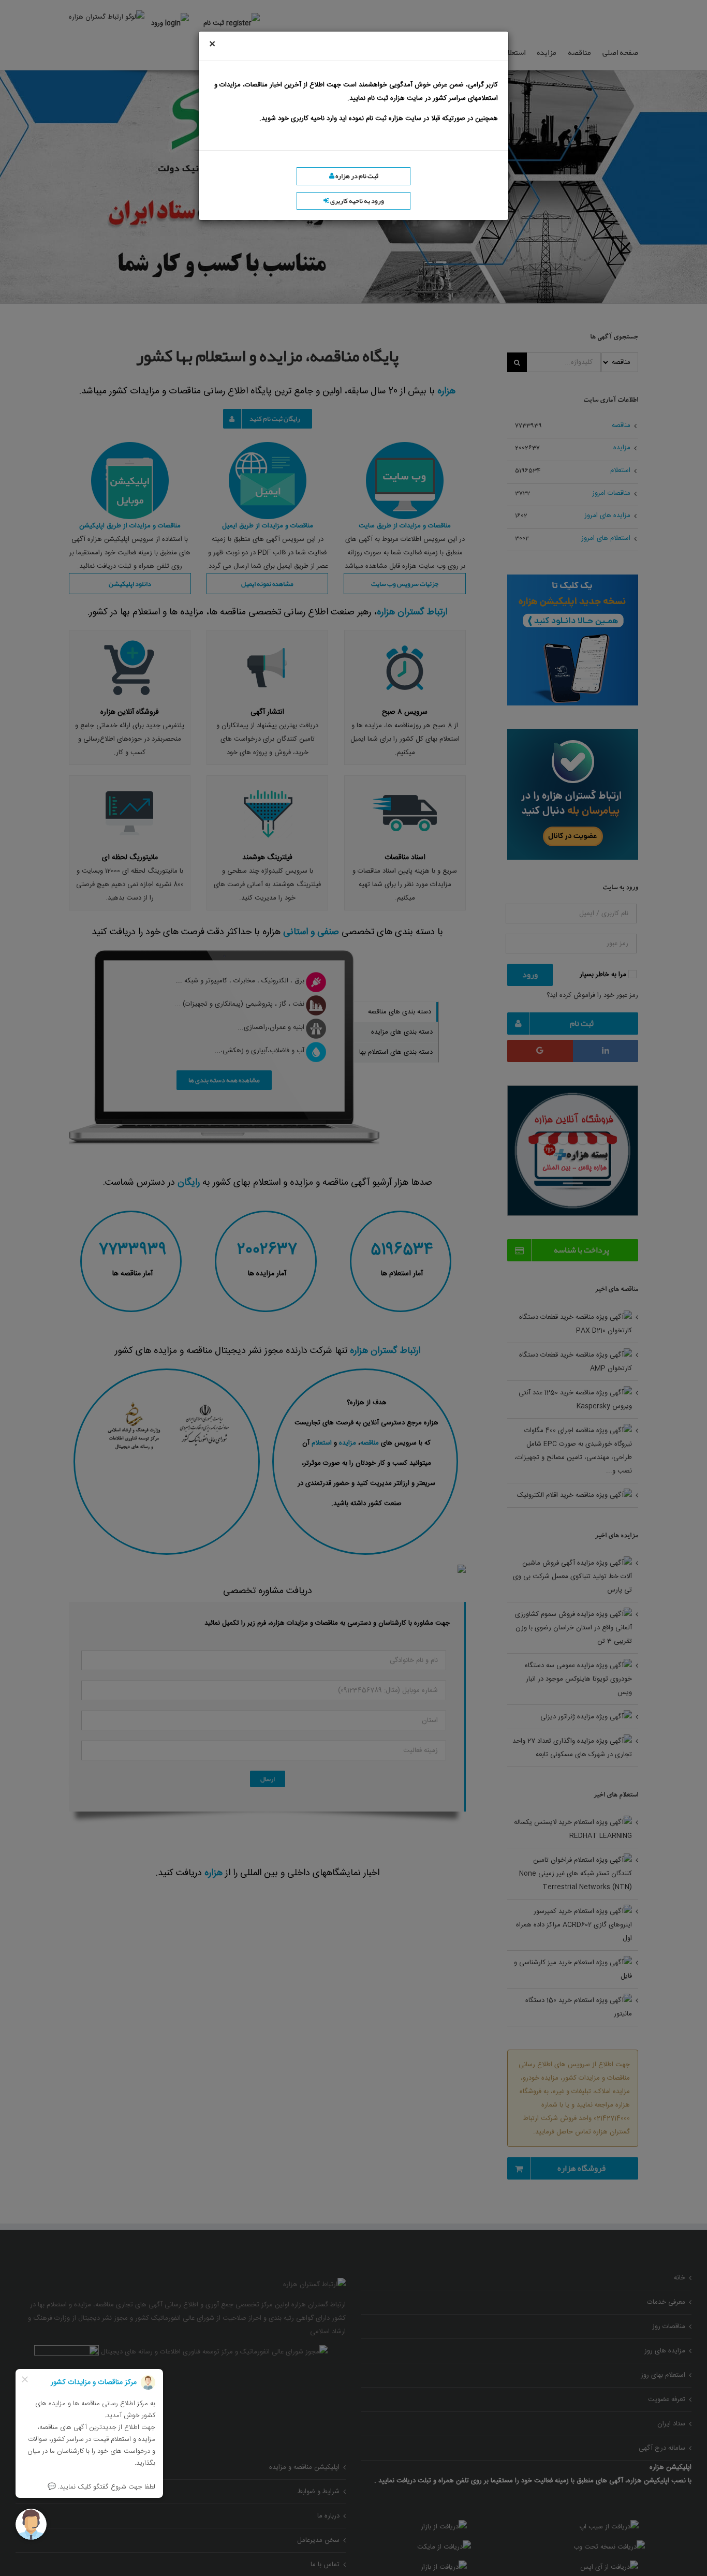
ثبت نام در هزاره (356, 176)
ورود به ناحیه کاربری (357, 201)
